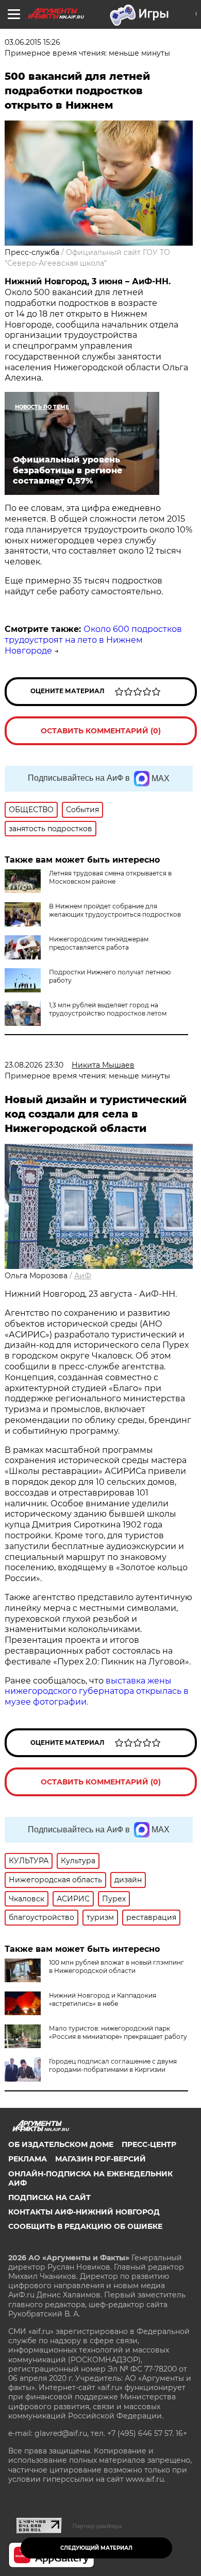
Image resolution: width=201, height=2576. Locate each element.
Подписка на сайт (49, 2197)
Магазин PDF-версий (100, 2159)
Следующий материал (96, 2548)
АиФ (83, 1276)
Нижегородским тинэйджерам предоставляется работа (99, 943)
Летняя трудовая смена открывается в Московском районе (110, 877)
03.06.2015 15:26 (32, 42)
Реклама (28, 2159)
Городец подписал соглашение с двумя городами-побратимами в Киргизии (113, 2065)
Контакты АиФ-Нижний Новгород (84, 2212)
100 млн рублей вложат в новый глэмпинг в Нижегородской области (116, 1967)
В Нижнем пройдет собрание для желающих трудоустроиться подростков (115, 910)
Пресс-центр (149, 2144)
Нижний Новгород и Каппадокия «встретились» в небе (103, 1999)
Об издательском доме (61, 2144)
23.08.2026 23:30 (34, 1065)
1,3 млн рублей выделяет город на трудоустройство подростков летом (108, 1009)
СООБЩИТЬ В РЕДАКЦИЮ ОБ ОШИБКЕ (85, 2226)
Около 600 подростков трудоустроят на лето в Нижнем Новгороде (93, 640)
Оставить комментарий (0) (101, 731)
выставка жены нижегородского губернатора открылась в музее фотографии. (97, 1691)
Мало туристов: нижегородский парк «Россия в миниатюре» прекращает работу (118, 2032)
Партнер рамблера (97, 2526)
